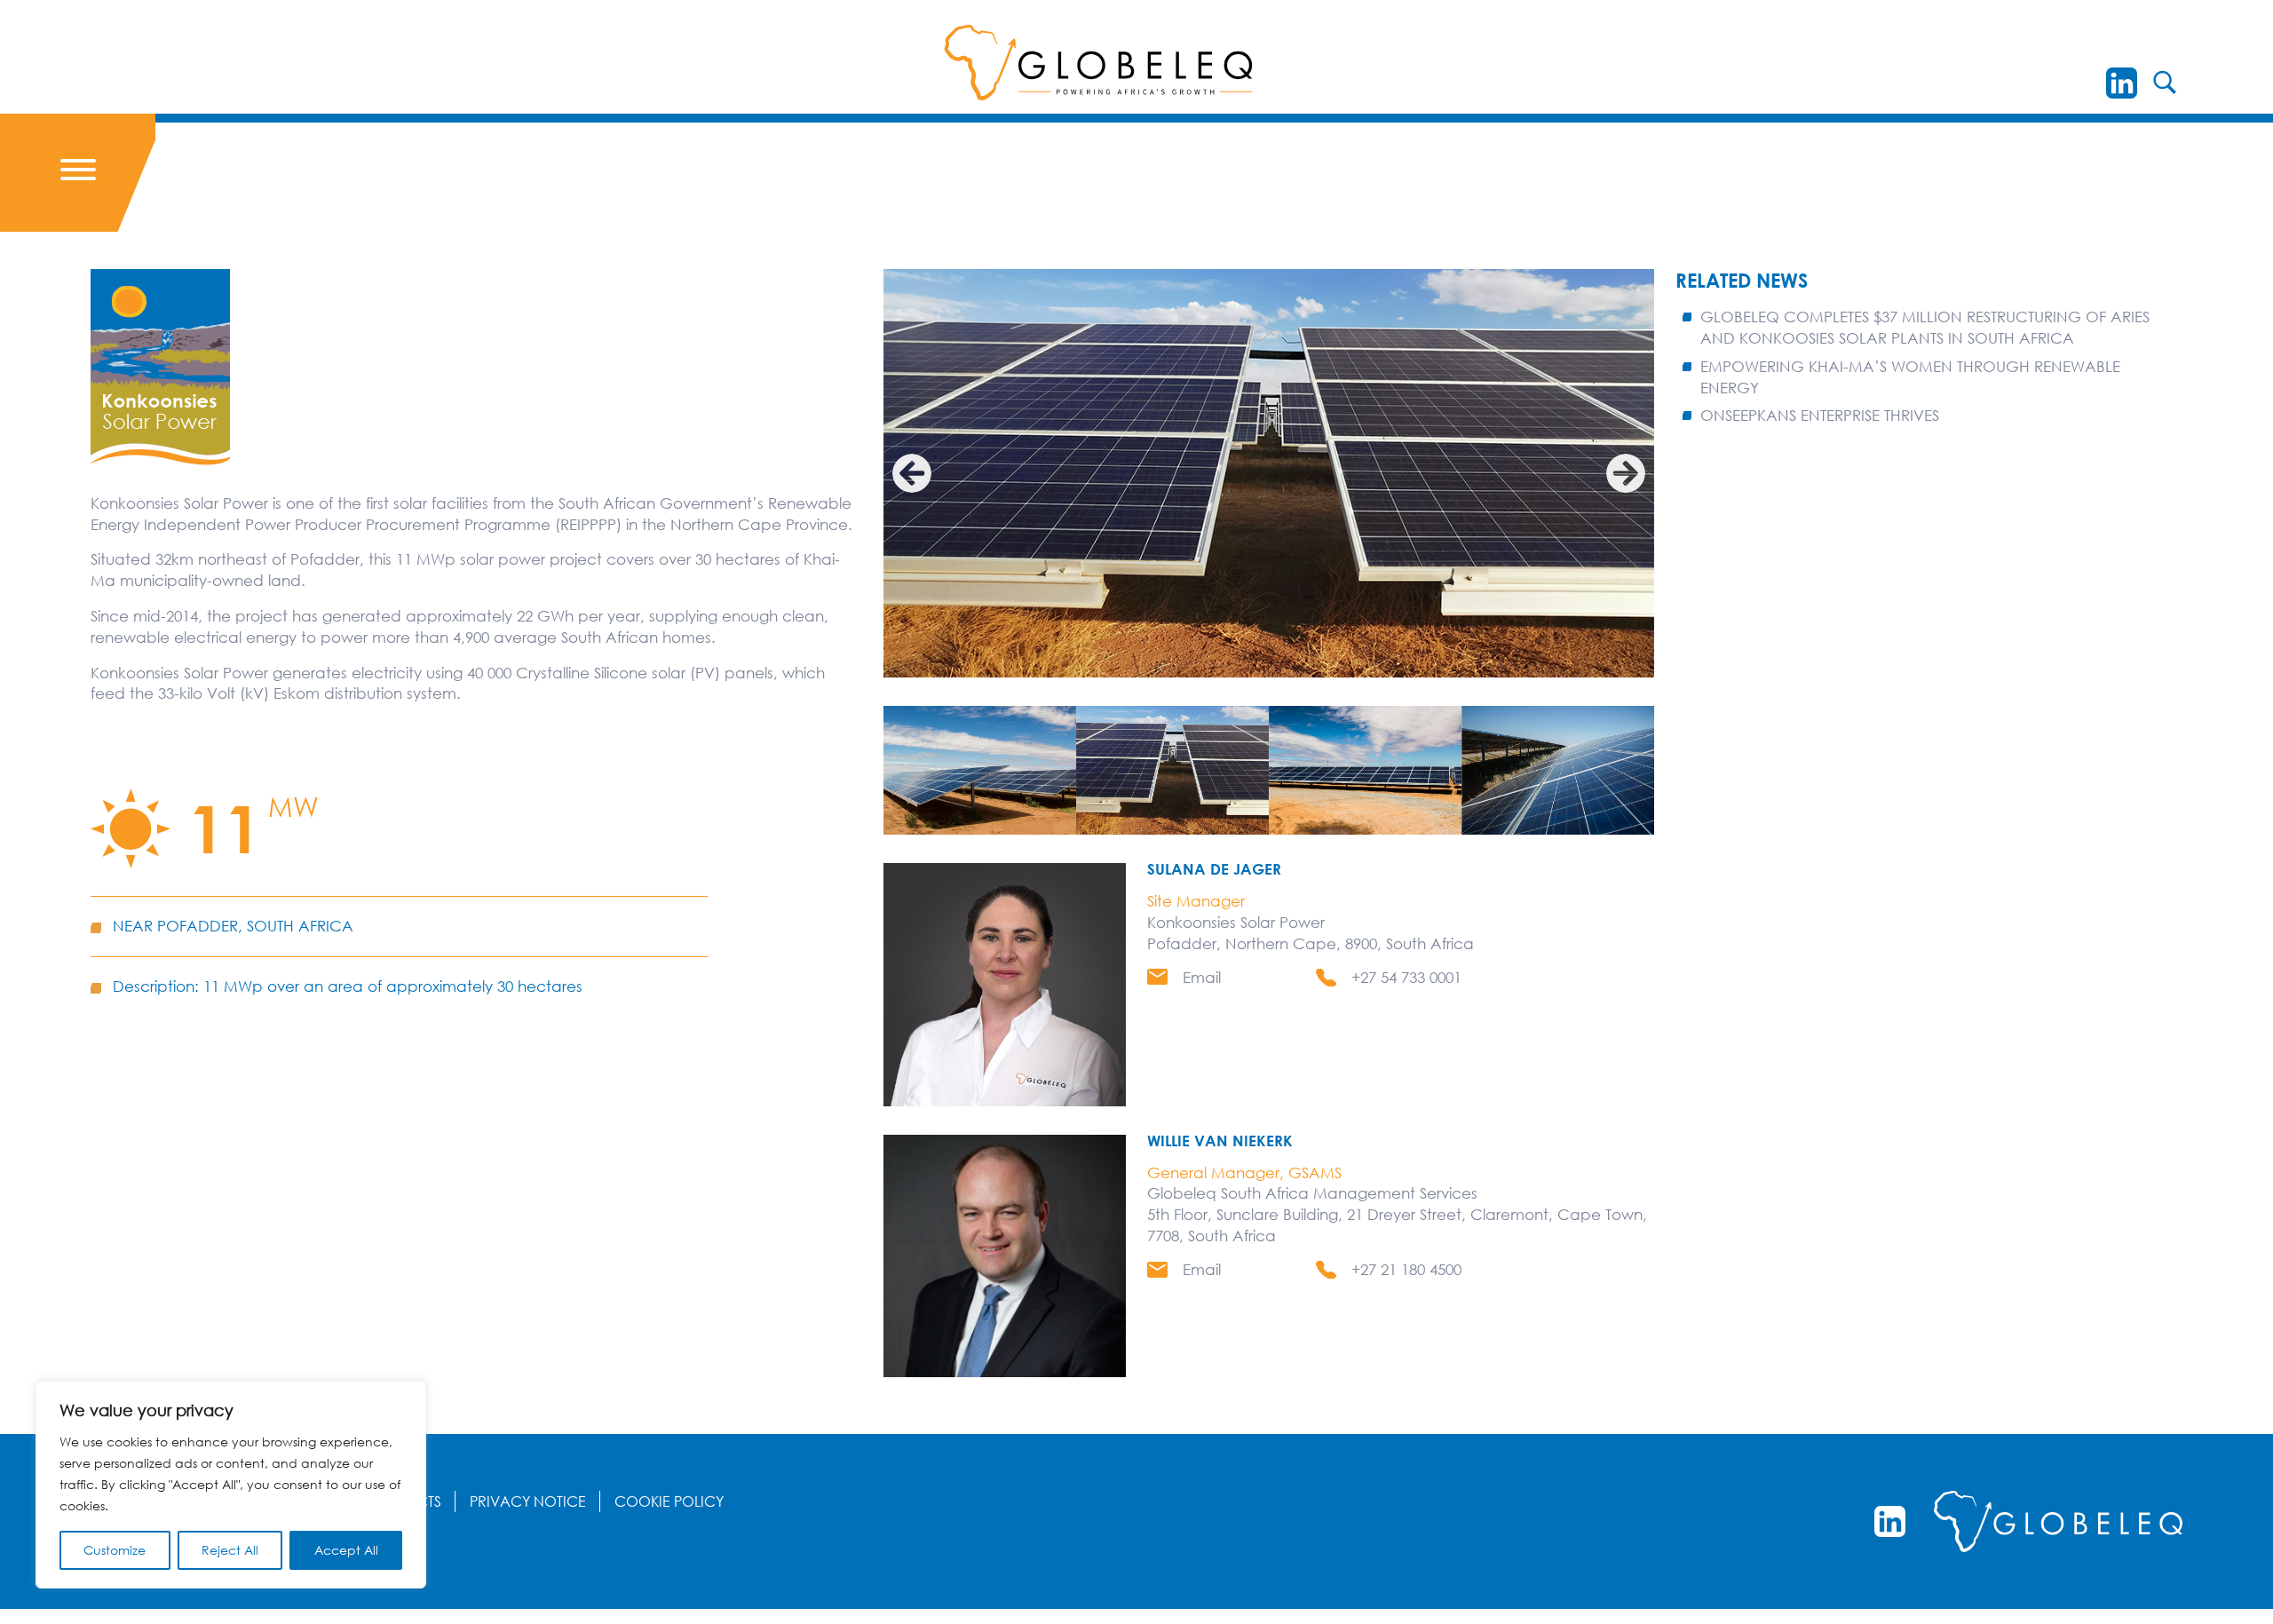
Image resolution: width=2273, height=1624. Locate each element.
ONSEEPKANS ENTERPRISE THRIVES (1820, 415)
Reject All (230, 1550)
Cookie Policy (669, 1501)
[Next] (1626, 473)
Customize (115, 1550)
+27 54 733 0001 (1406, 977)
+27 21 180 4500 (1406, 1269)
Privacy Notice (528, 1501)
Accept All (346, 1550)
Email (1202, 977)
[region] (231, 1485)
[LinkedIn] (2122, 83)
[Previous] (912, 473)
